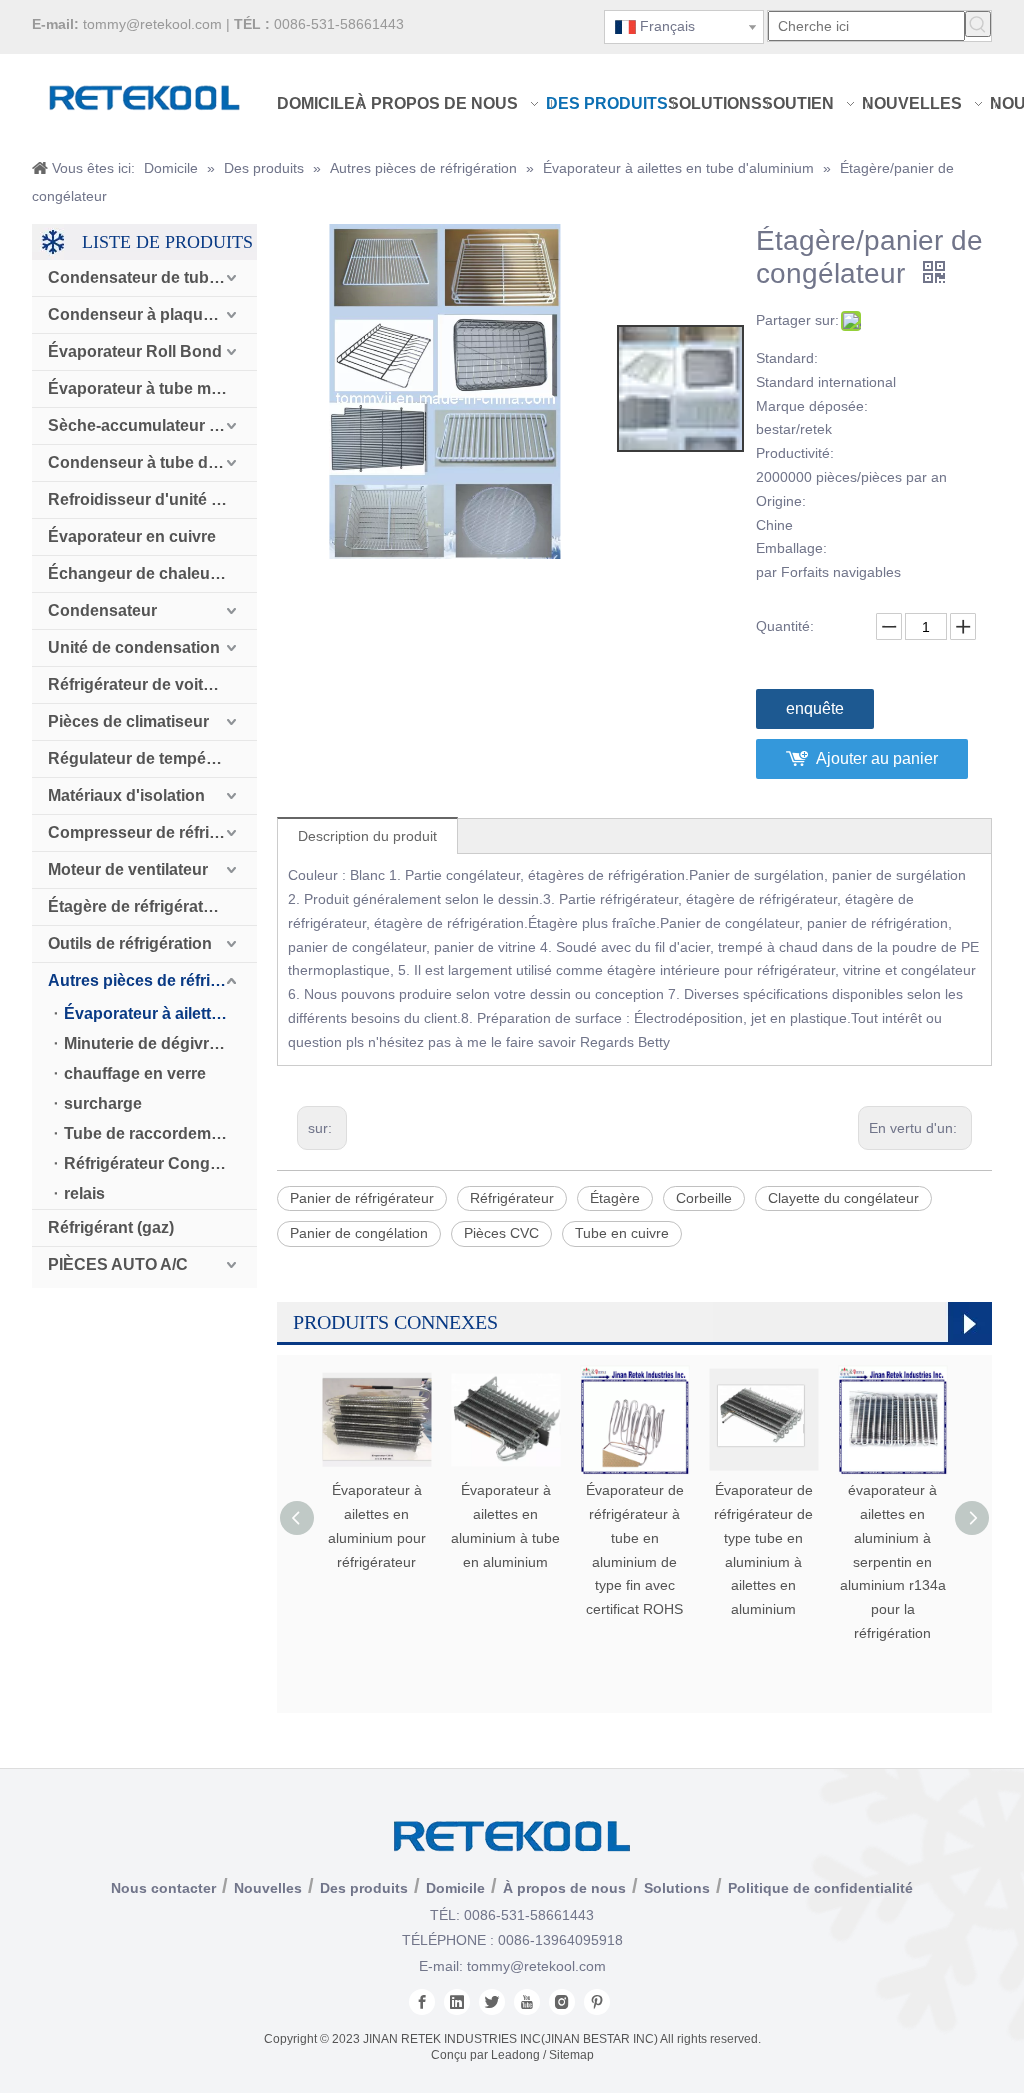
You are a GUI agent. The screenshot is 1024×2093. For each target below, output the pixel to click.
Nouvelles (268, 1888)
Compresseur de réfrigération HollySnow (152, 832)
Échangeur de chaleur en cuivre (152, 573)
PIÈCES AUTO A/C (118, 1264)
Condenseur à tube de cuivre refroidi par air (152, 462)
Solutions (677, 1888)
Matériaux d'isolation (126, 795)
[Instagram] (562, 2002)
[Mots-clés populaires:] (978, 24)
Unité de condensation (134, 647)
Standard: (787, 358)
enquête (815, 708)
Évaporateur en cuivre (132, 536)
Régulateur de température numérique (152, 758)
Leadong (515, 2055)
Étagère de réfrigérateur (138, 906)
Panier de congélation (359, 1233)
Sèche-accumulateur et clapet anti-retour (152, 425)
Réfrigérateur (512, 1198)
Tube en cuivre (622, 1233)
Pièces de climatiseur (128, 721)
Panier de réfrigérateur (362, 1198)
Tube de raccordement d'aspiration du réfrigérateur (160, 1133)
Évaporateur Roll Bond (135, 351)
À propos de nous (564, 1888)
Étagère (615, 1198)
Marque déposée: (812, 406)
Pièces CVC (501, 1233)
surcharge (103, 1103)
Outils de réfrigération (130, 943)
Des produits (364, 1888)
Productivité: (795, 453)
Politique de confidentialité (820, 1888)
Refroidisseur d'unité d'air (146, 499)
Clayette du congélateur (843, 1198)
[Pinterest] (597, 2002)
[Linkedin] (457, 2002)
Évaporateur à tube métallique (152, 388)
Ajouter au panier (877, 758)
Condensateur (102, 610)
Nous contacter (163, 1888)
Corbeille (704, 1198)
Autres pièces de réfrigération (152, 980)
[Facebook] (422, 2002)
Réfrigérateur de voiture (138, 684)
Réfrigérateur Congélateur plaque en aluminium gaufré (160, 1163)
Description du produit (367, 836)
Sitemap (571, 2055)
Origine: (781, 501)
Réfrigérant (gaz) (111, 1227)
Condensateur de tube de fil (152, 277)
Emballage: (791, 548)
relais (84, 1193)
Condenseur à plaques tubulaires (152, 314)
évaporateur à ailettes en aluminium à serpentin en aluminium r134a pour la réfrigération (893, 1561)
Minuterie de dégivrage (150, 1043)
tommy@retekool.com (152, 24)
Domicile (455, 1888)
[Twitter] (492, 2002)
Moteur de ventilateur (128, 869)
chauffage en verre (135, 1073)
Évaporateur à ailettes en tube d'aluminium (160, 1013)
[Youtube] (527, 2002)
